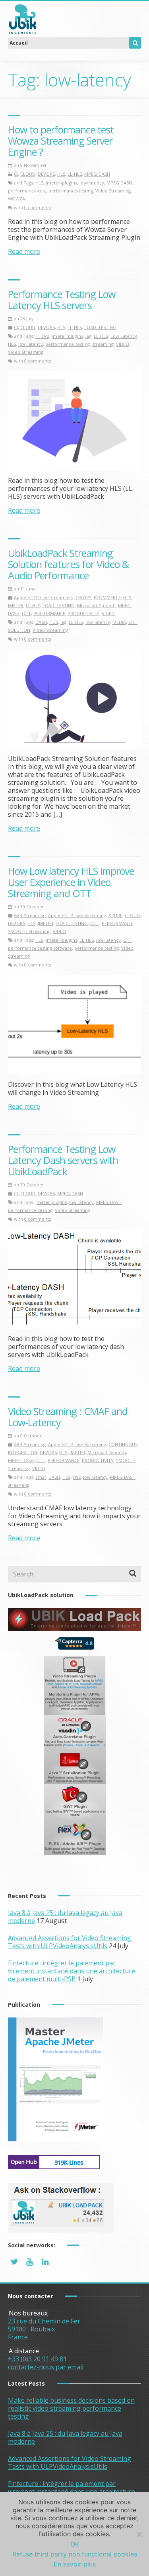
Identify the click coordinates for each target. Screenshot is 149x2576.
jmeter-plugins (61, 183)
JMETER (16, 605)
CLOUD (28, 174)
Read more (24, 251)
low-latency (92, 183)
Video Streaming (113, 191)
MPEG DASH (119, 183)
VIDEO (123, 344)
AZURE (115, 915)
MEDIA (119, 622)
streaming (103, 344)
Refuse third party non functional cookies (75, 2554)
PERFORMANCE (49, 613)
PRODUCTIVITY (83, 613)
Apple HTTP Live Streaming (43, 597)
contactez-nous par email (46, 2367)
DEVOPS (46, 174)
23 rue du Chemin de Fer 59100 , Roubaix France (44, 2329)
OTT (26, 613)
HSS (77, 1477)
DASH (41, 622)
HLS (61, 174)
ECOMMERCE (107, 597)
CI (16, 174)
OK (75, 2544)
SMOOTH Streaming (29, 931)
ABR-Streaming (30, 915)
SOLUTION (19, 630)
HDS (54, 622)
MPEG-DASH (97, 174)
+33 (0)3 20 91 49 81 (37, 2359)
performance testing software (40, 948)
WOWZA (16, 199)
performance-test (27, 191)
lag (88, 336)
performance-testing (71, 191)
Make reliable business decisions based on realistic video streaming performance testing (71, 2408)
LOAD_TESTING (100, 327)
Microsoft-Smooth (96, 605)
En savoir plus (75, 2564)
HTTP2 (42, 336)
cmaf (41, 1477)
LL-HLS (75, 174)
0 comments (38, 207)
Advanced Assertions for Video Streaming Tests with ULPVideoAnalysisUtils (70, 1942)
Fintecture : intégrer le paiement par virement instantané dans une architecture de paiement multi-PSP (72, 1971)
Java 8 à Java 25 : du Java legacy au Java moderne (65, 2437)
